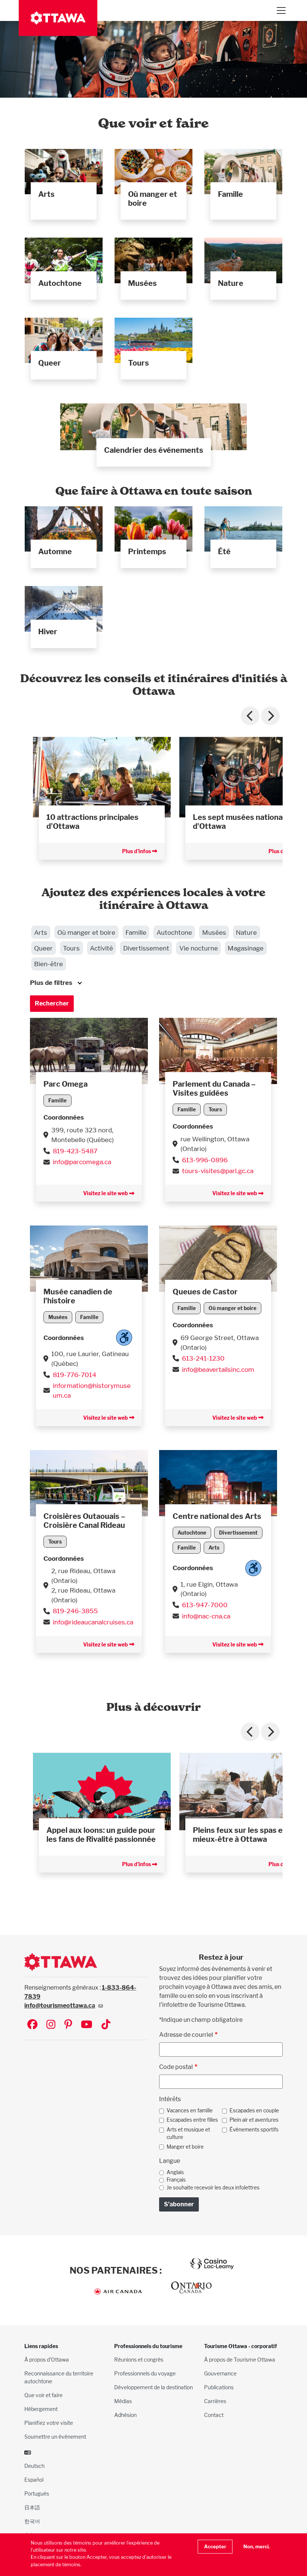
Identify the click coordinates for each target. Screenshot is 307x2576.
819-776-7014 (75, 1375)
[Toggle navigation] (281, 10)
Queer (43, 948)
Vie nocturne (199, 948)
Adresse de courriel (186, 2035)
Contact (214, 2415)
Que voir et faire (43, 2395)
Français (176, 2180)
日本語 (32, 2507)
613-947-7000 (205, 1605)
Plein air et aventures (254, 2120)
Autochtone (174, 932)
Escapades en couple (254, 2110)
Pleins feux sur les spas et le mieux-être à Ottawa (243, 1835)
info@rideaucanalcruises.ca (93, 1622)
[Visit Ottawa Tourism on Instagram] (51, 2025)
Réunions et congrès (139, 2360)
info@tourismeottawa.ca (60, 2006)
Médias (123, 2401)
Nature (246, 932)
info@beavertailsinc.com (218, 1369)
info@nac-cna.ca (206, 1616)
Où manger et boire (86, 932)
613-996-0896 (205, 1160)
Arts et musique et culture (188, 2133)
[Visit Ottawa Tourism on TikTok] (106, 2025)
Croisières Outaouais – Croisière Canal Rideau (84, 1521)
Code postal (176, 2067)
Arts (41, 932)
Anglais (175, 2172)
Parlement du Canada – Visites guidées (214, 1089)
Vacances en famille (190, 2110)
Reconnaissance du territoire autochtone (59, 2377)
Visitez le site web (106, 1193)
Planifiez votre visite (49, 2423)
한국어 (32, 2521)
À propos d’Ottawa (47, 2360)
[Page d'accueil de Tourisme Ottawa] (58, 18)
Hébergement (41, 2409)
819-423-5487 (75, 1151)
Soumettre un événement (55, 2437)
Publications (219, 2387)
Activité (101, 948)
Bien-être (48, 964)
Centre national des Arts (217, 1516)
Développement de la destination (153, 2387)
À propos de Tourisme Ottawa (240, 2360)
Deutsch (34, 2466)
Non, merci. (256, 2547)
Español (34, 2480)
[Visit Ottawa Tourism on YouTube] (87, 2025)
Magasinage (246, 948)
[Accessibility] (124, 1338)
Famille (136, 932)
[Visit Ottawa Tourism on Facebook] (32, 2025)
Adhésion (125, 2415)
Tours (71, 948)
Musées (214, 932)
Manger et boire (185, 2147)
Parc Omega (66, 1084)
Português (37, 2493)
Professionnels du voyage (145, 2373)
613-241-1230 (203, 1358)
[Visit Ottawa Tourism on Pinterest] (68, 2025)
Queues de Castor (205, 1292)
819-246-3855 (75, 1611)
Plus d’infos (137, 851)
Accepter (215, 2547)
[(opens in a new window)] (89, 1050)
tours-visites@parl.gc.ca (218, 1171)
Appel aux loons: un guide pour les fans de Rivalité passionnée (101, 1835)
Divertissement (146, 948)
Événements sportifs (254, 2130)
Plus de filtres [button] (51, 982)
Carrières (215, 2401)
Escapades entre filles (192, 2120)
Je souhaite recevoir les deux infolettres (213, 2188)
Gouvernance (220, 2373)
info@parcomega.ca (82, 1162)
